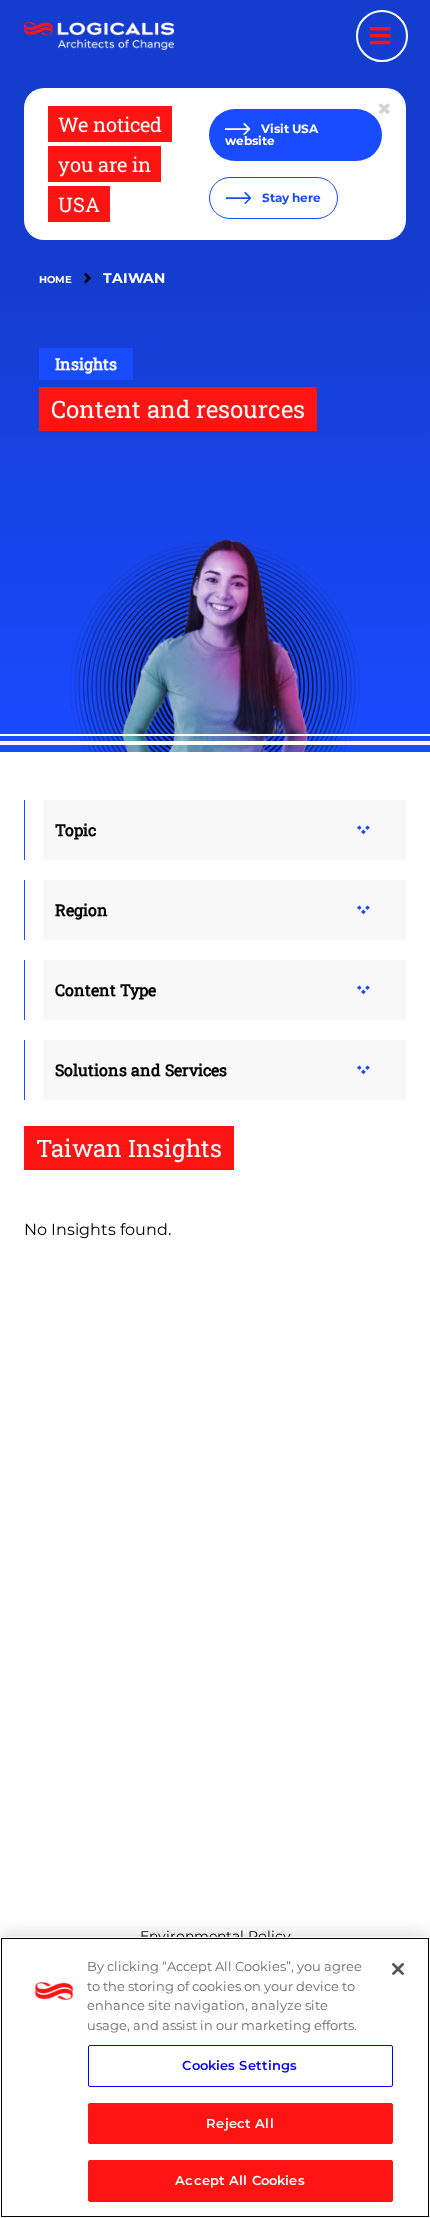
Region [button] (81, 909)
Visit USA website (271, 134)
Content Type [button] (105, 989)
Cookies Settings (239, 2065)
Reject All (239, 2123)
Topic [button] (75, 829)
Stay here (290, 197)
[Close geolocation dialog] (386, 109)
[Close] (398, 1969)
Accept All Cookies (239, 2180)
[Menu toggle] (382, 36)
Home (55, 279)
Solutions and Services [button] (141, 1069)
